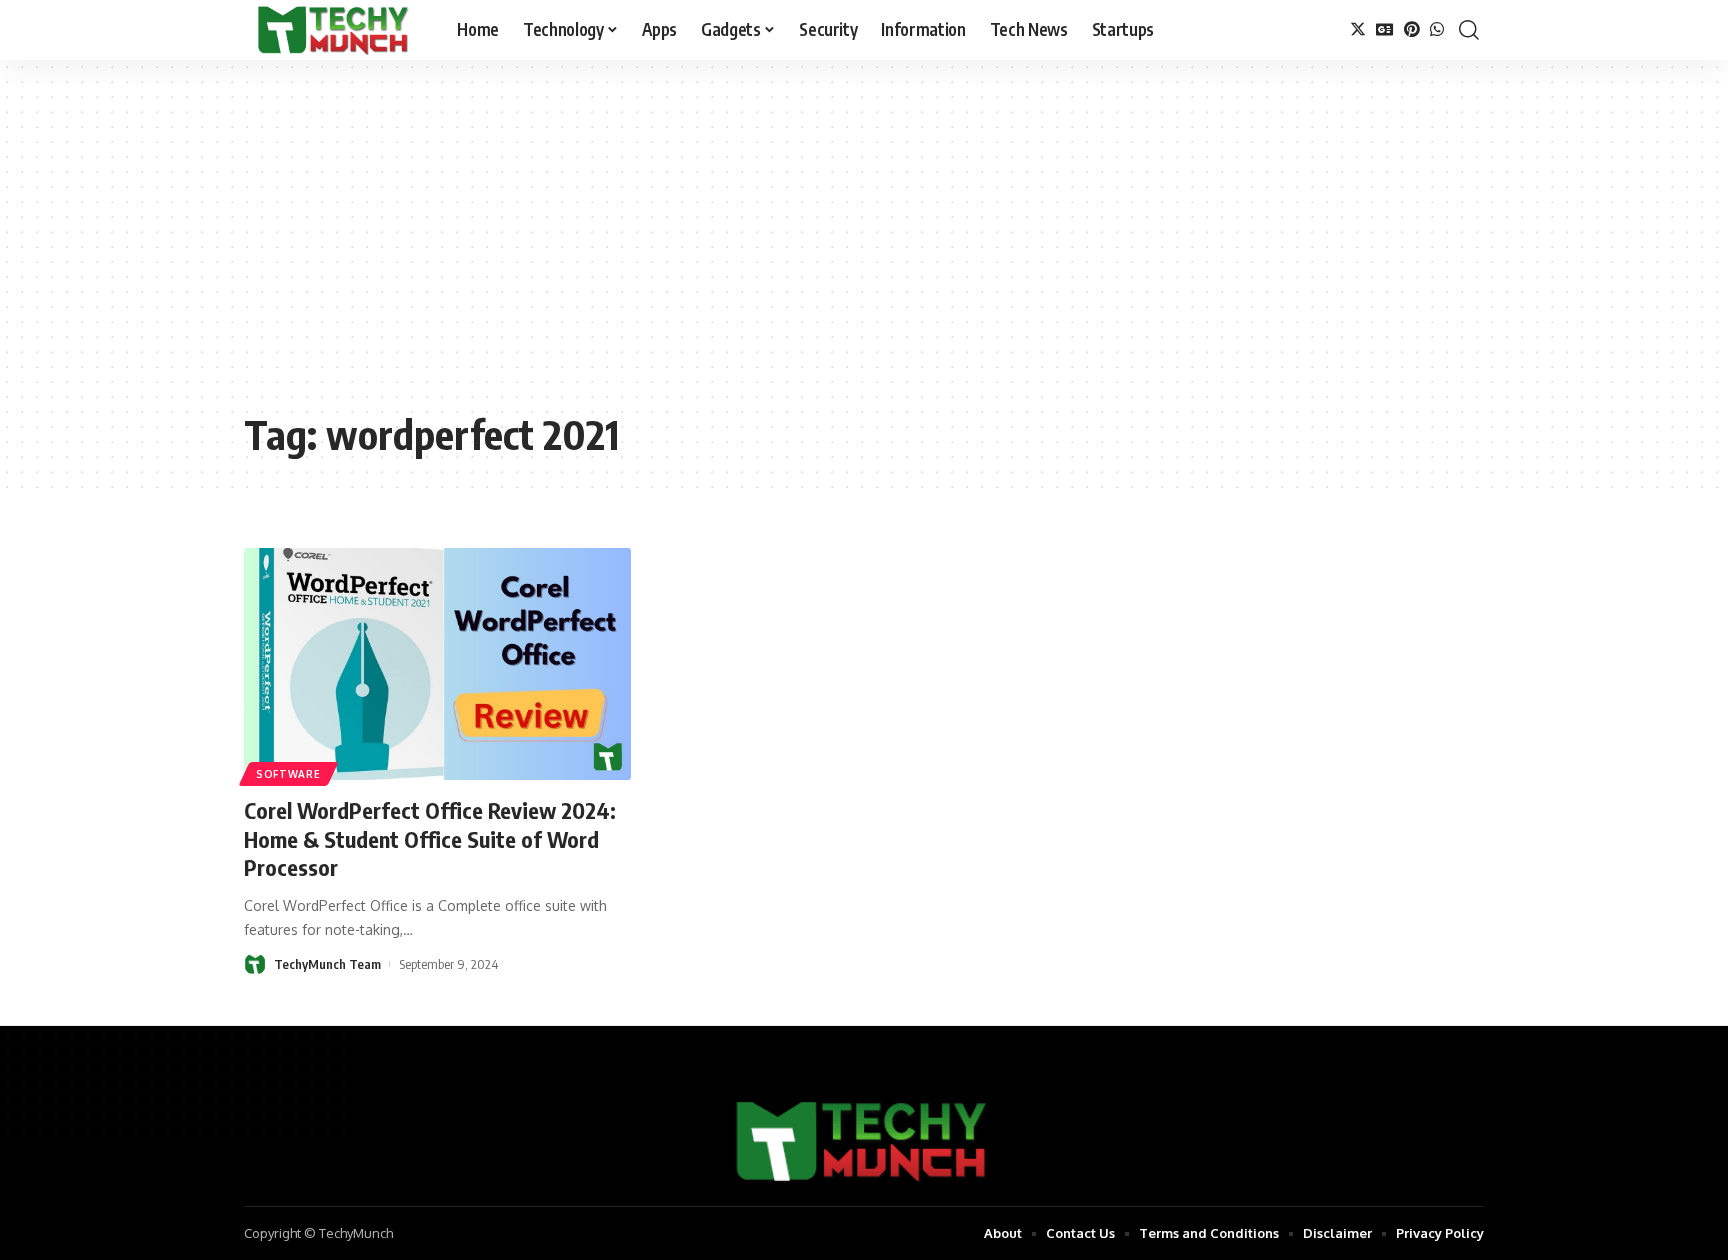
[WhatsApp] (1437, 29)
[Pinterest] (1412, 29)
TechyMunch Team (327, 964)
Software (288, 774)
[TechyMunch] (334, 30)
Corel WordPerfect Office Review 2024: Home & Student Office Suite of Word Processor (430, 838)
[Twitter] (1358, 29)
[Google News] (1385, 29)
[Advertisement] (864, 250)
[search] (1469, 30)
